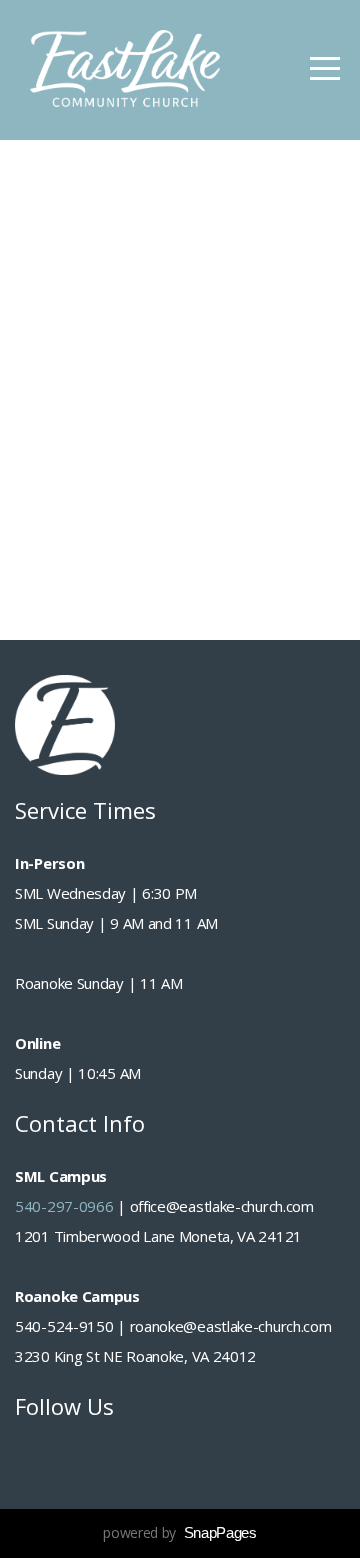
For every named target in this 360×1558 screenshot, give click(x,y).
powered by (180, 1532)
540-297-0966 (64, 1206)
